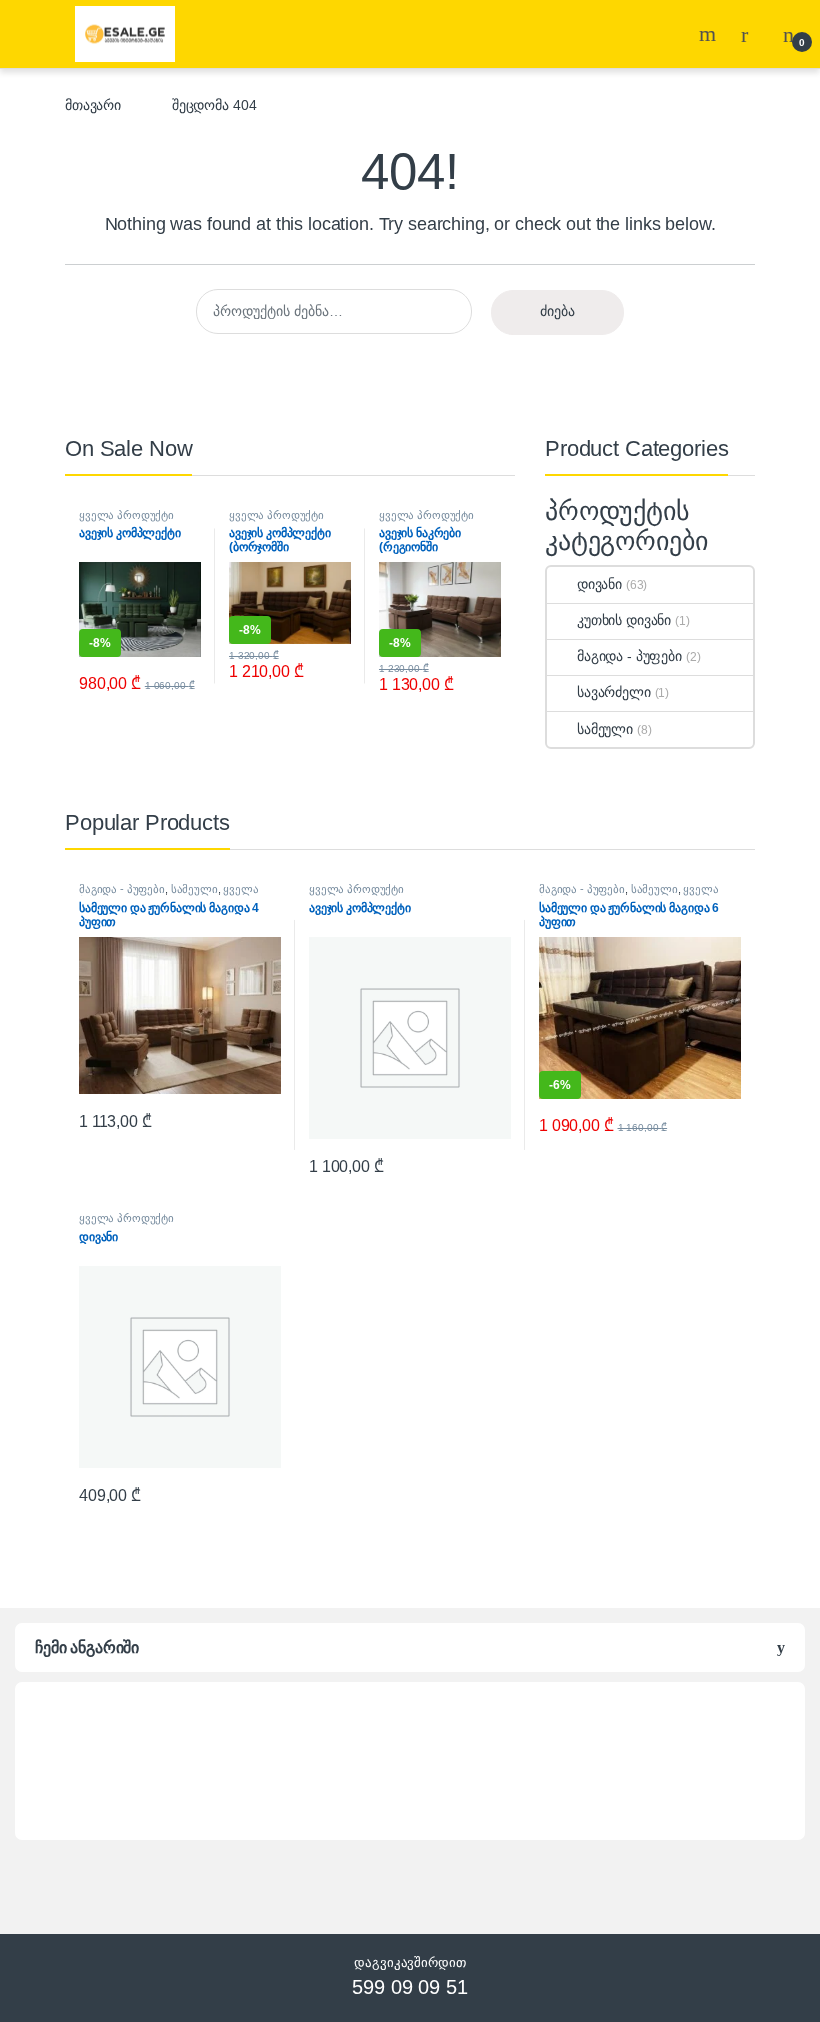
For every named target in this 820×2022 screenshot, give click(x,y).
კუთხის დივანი (624, 620)
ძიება (557, 311)
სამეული (605, 729)
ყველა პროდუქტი (126, 515)
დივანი (599, 584)
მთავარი (93, 105)
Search (710, 34)
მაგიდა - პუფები (629, 656)
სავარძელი (614, 692)
